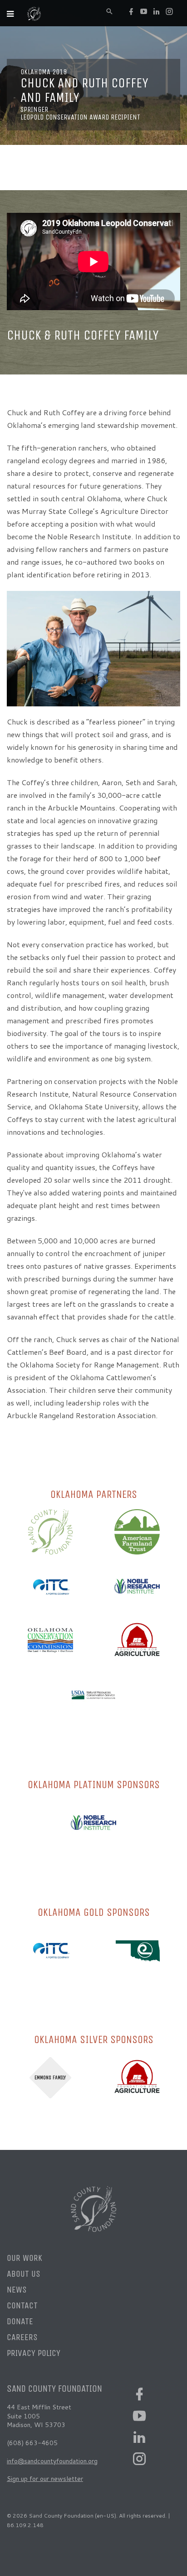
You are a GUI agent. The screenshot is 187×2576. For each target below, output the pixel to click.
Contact (22, 2305)
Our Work (25, 2258)
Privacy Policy (34, 2353)
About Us (24, 2274)
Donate (20, 2321)
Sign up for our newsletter (45, 2479)
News (17, 2290)
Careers (22, 2337)
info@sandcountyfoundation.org (52, 2461)
